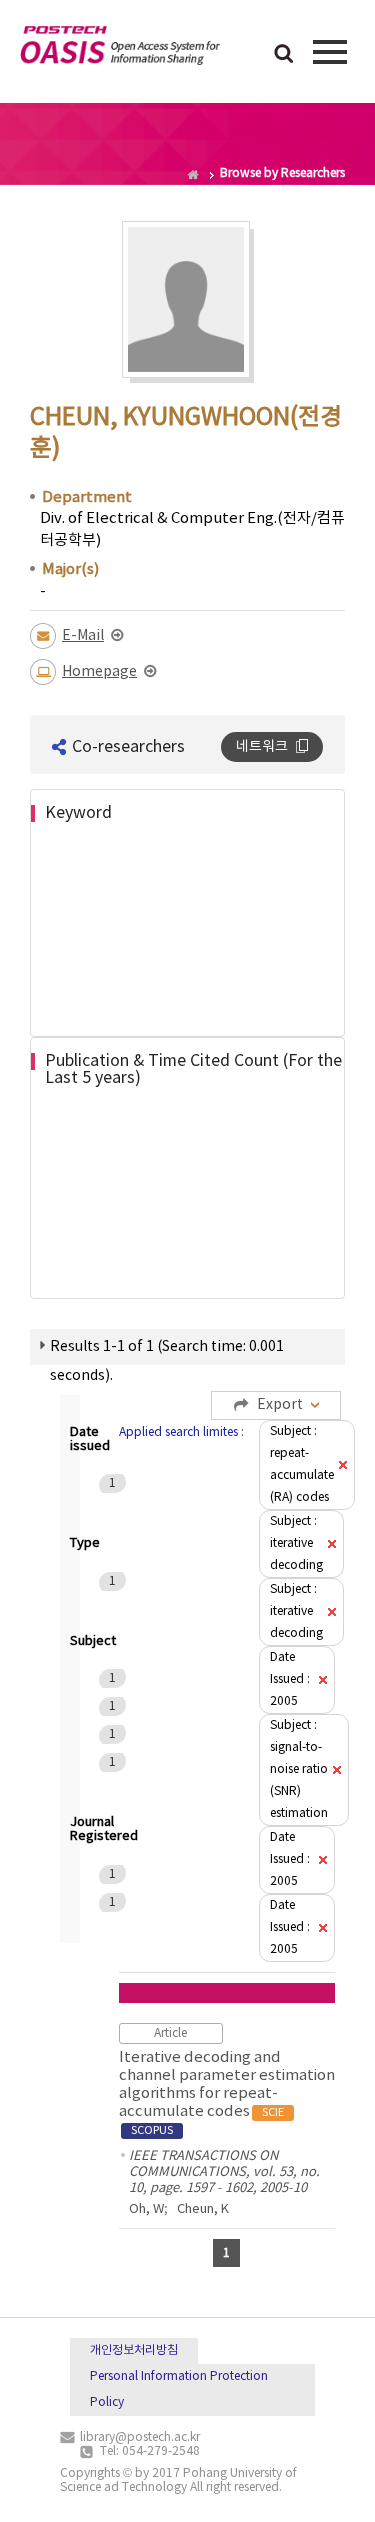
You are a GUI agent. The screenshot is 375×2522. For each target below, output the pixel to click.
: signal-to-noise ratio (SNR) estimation (299, 1769)
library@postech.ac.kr (140, 2437)
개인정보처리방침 (134, 2350)
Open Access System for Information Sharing (120, 49)
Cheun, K (203, 2209)
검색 (284, 55)
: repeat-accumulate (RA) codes (302, 1464)
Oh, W (146, 2209)
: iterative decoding (296, 1543)
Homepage (99, 672)
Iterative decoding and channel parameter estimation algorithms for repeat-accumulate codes (227, 2093)
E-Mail (83, 636)
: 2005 (290, 1679)
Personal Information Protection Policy (179, 2389)
